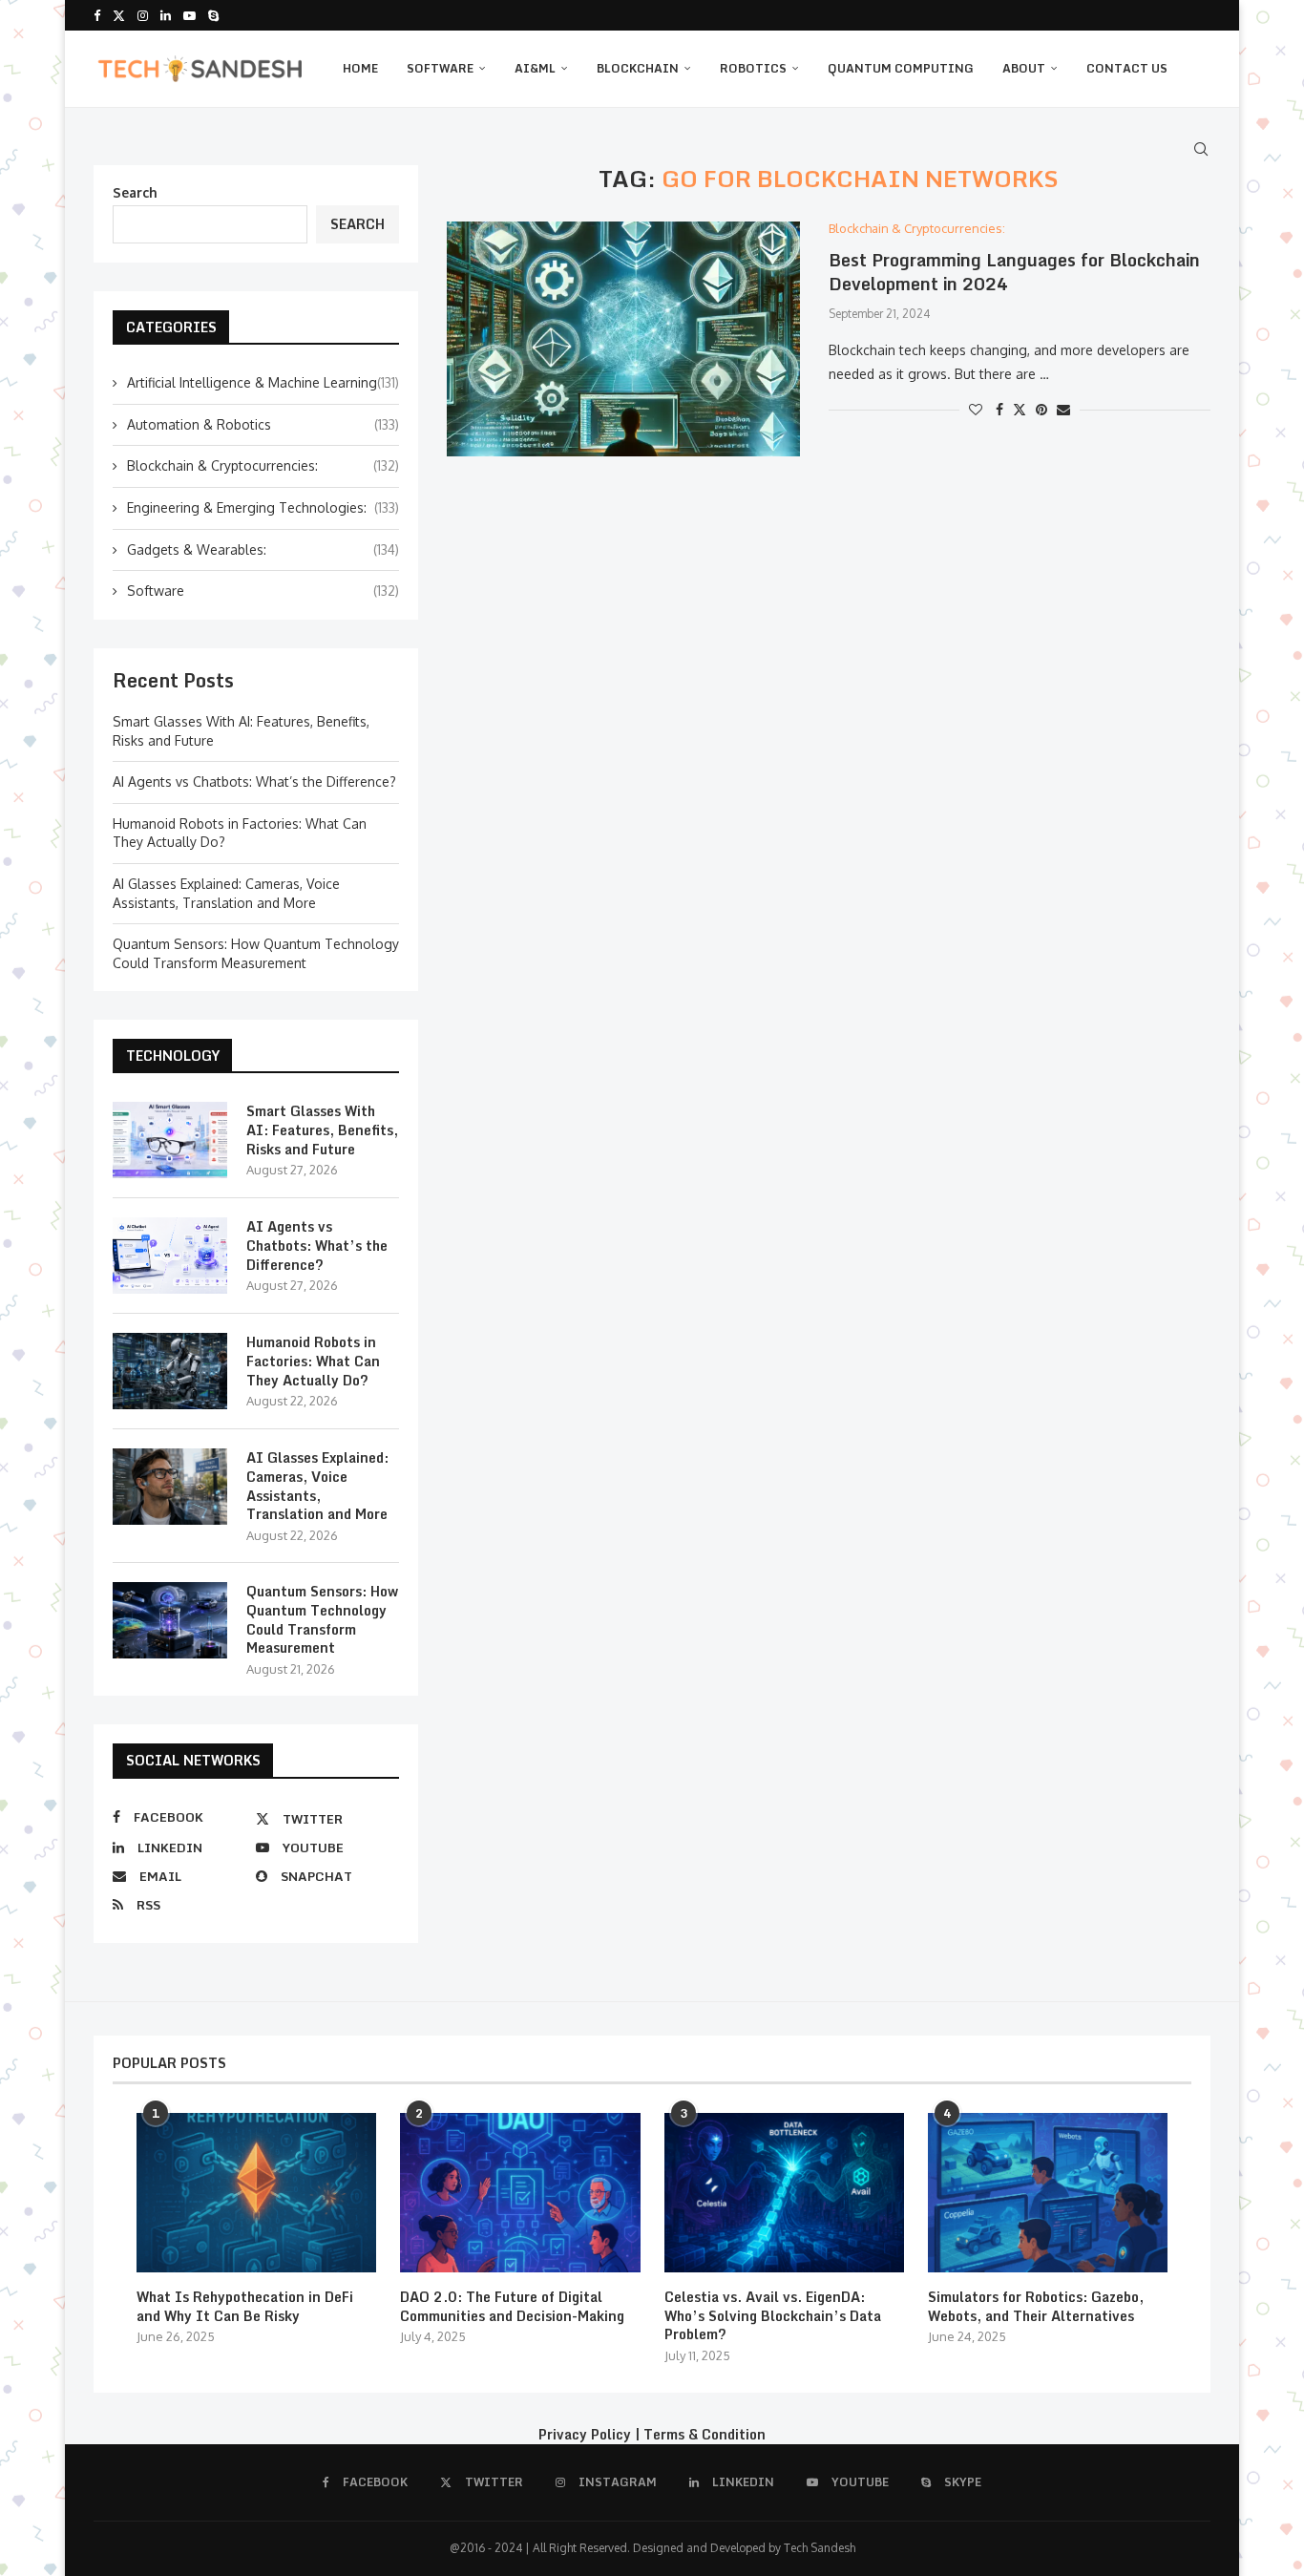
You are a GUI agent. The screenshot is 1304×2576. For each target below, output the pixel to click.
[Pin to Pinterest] (1041, 409)
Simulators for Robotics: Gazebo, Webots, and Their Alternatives (1036, 2306)
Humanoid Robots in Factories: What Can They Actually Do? (313, 1361)
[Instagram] (143, 15)
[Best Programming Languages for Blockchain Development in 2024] (623, 339)
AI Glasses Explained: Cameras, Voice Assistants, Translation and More (317, 1486)
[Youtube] (189, 15)
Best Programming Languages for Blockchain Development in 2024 (1014, 271)
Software (440, 68)
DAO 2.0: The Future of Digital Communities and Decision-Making (512, 2306)
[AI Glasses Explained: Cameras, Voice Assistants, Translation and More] (170, 1487)
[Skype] (213, 15)
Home (360, 68)
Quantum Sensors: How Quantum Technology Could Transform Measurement (322, 1619)
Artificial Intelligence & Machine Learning (263, 382)
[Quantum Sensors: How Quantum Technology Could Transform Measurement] (170, 1620)
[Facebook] (97, 15)
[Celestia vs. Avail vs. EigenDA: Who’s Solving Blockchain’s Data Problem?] (784, 2193)
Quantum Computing (901, 68)
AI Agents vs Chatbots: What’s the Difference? (254, 781)
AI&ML (535, 68)
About (1024, 68)
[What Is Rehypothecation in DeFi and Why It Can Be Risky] (256, 2193)
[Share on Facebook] (999, 409)
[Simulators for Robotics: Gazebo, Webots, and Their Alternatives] (1048, 2193)
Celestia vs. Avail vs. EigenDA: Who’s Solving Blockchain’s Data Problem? (773, 2316)
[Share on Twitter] (1020, 409)
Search (135, 192)
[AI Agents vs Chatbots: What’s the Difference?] (170, 1256)
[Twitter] (119, 15)
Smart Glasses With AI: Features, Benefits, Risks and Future (322, 1130)
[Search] (1201, 149)
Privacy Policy (585, 2434)
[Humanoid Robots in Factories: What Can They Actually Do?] (170, 1371)
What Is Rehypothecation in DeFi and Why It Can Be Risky (245, 2306)
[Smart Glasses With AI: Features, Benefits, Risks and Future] (170, 1140)
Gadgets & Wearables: (263, 549)
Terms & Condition (705, 2434)
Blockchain (638, 68)
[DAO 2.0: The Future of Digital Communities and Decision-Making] (520, 2193)
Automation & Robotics (263, 424)
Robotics (753, 68)
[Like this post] (976, 409)
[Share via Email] (1063, 409)
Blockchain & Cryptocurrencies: (263, 465)
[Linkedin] (166, 15)
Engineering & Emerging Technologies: (263, 507)
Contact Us (1127, 68)
